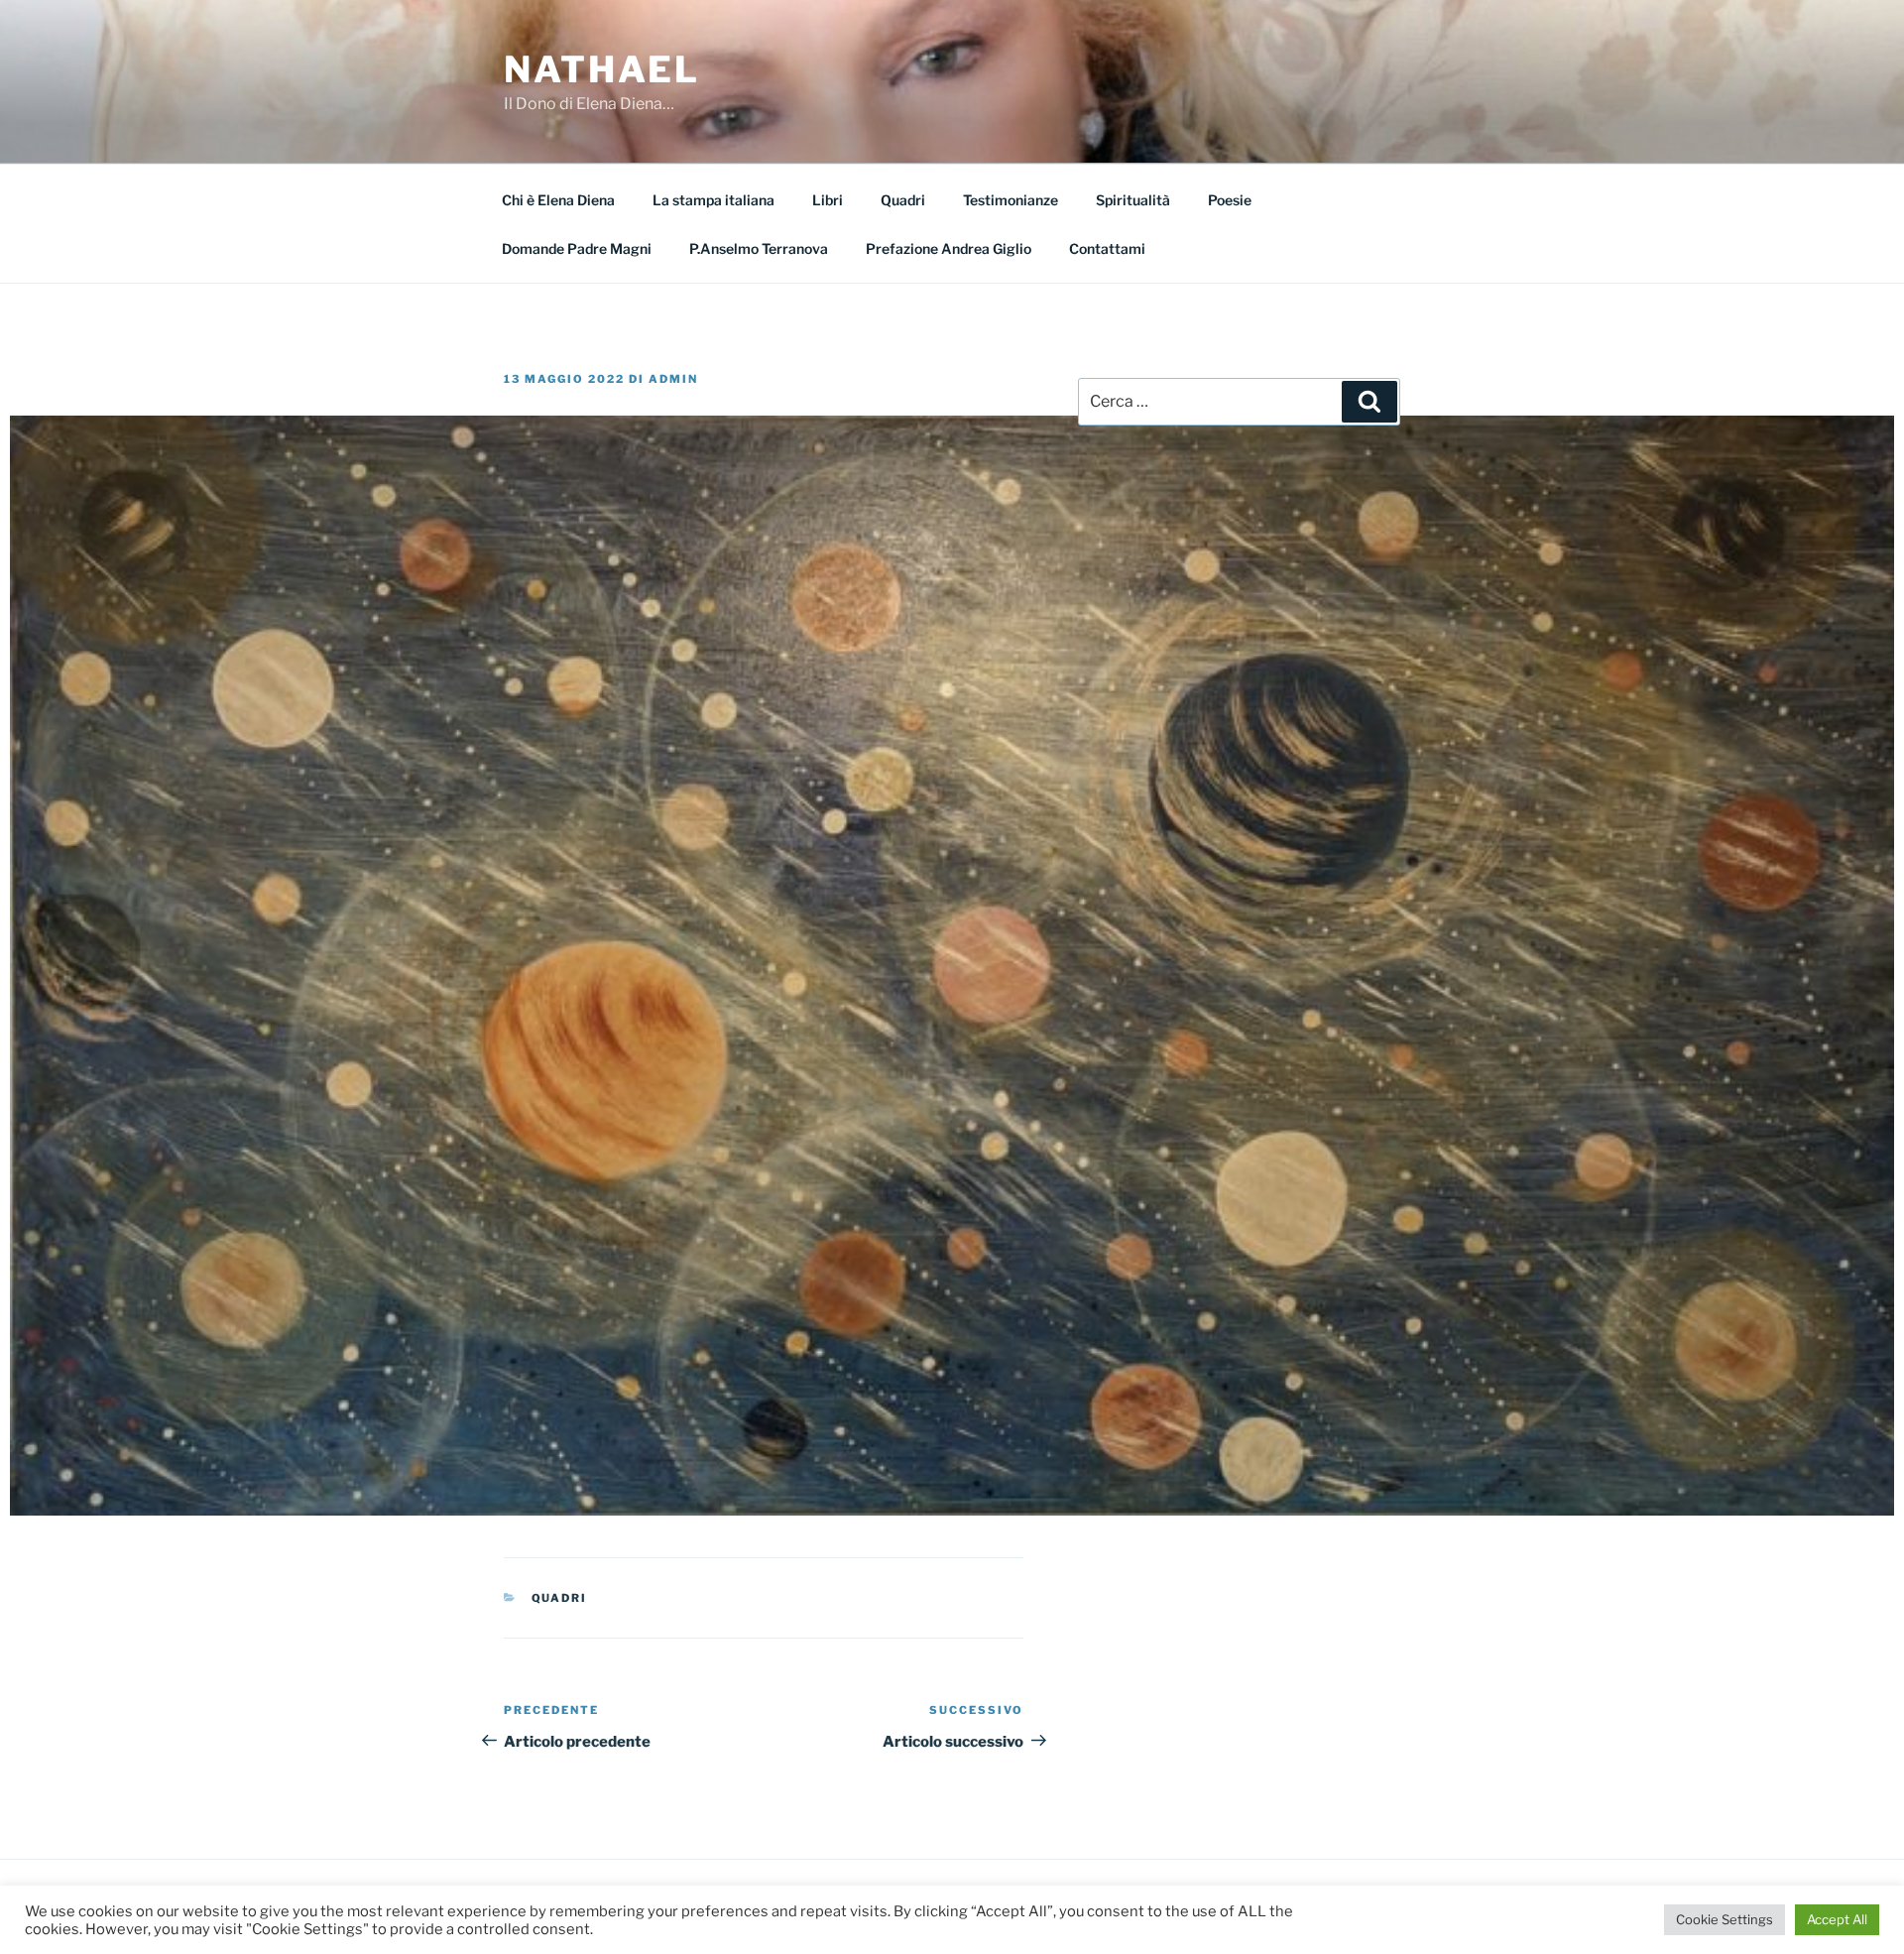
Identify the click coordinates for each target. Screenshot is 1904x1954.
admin (673, 379)
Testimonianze (1011, 200)
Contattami (1107, 248)
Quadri (903, 200)
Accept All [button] (1837, 1919)
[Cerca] (1369, 402)
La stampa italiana (714, 200)
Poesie (1230, 200)
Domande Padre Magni (577, 248)
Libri (828, 200)
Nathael (602, 69)
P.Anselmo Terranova (759, 248)
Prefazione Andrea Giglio (949, 248)
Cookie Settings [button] (1725, 1919)
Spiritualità (1133, 200)
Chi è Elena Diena (558, 200)
